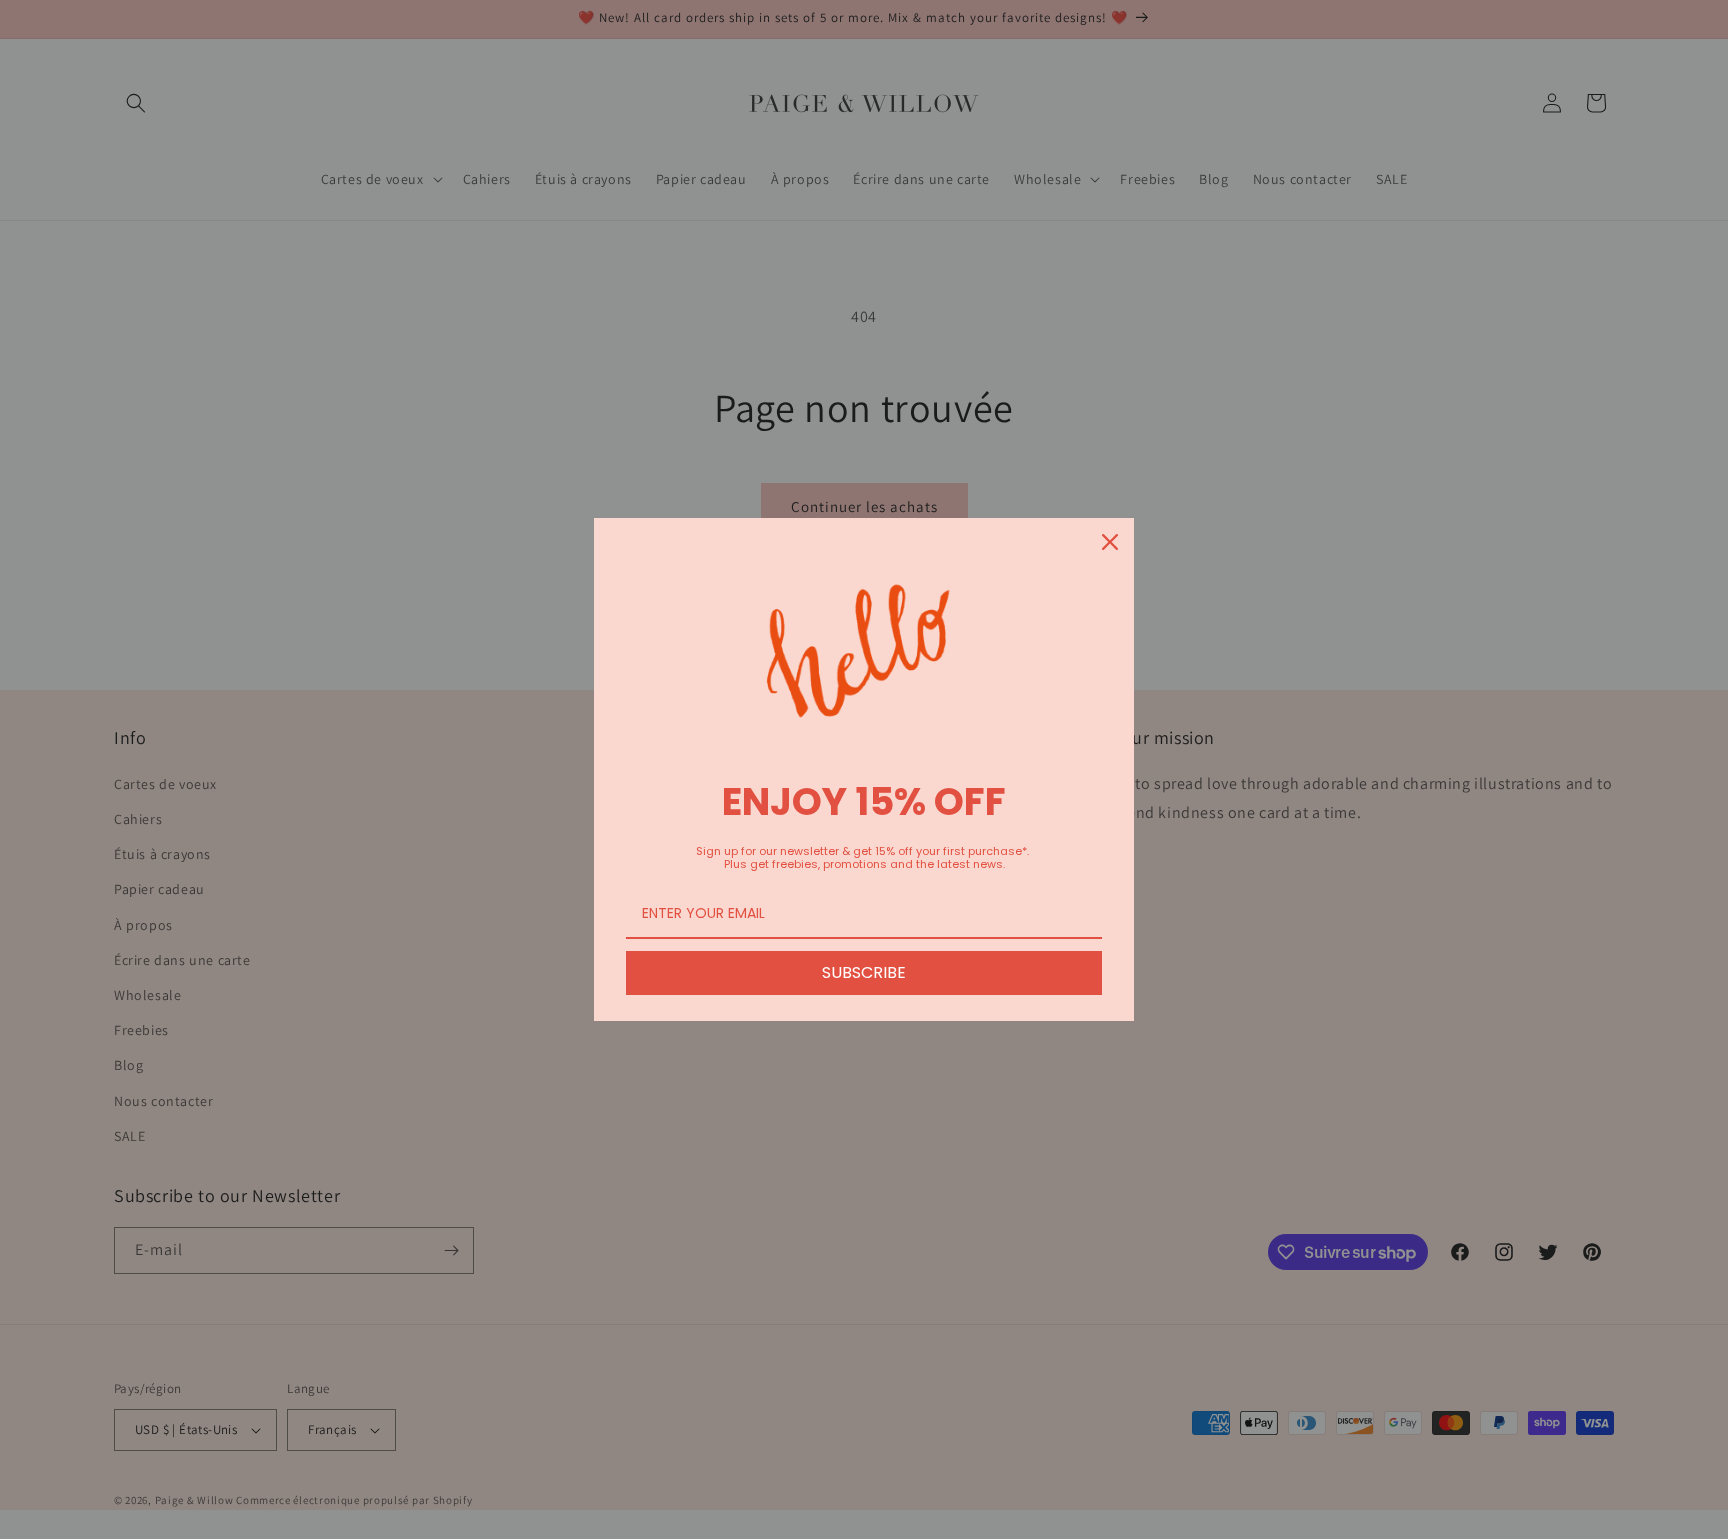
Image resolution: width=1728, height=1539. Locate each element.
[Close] (1110, 542)
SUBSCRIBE (864, 972)
